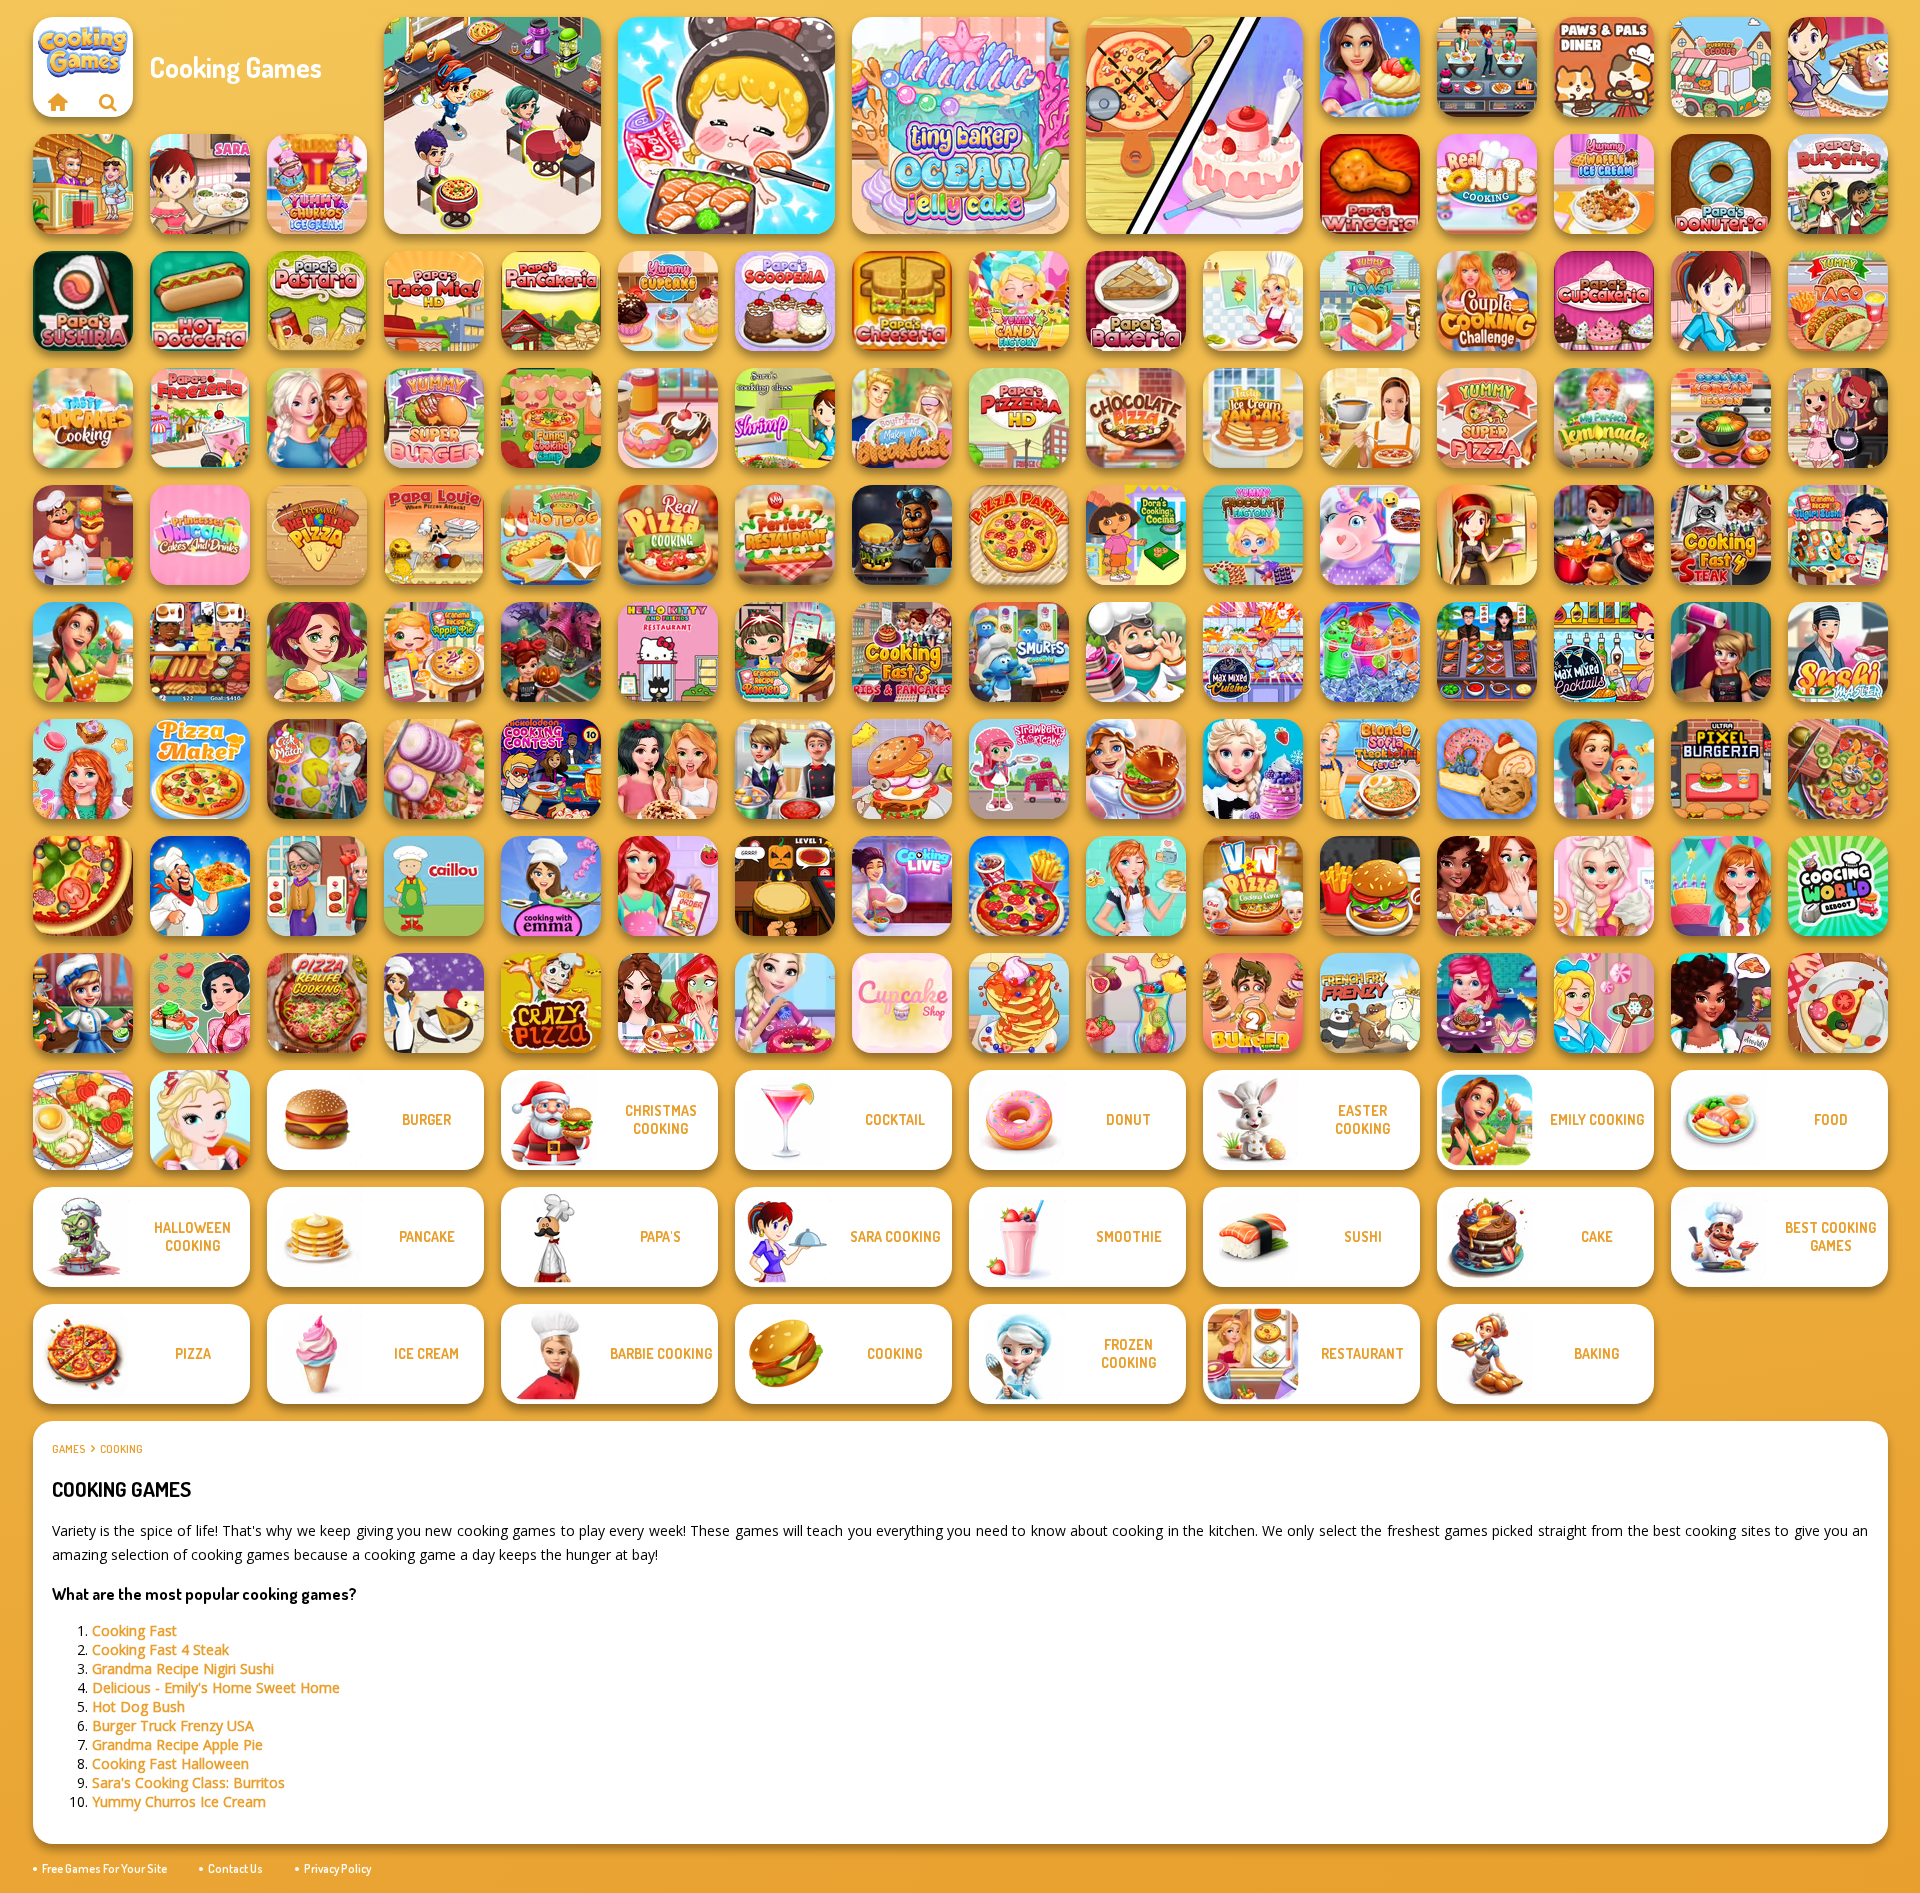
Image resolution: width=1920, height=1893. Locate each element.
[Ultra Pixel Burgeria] (1721, 769)
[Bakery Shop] (1487, 769)
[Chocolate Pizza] (1136, 418)
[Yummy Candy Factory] (1019, 301)
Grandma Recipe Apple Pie (177, 1744)
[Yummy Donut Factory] (668, 418)
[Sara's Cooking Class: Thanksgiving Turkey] (1487, 535)
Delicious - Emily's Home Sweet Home (216, 1687)
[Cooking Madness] (317, 886)
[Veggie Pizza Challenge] (1487, 886)
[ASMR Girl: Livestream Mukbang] (726, 125)
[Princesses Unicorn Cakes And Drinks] (200, 535)
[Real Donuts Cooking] (1487, 184)
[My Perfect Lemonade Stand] (1604, 418)
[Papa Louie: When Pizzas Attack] (434, 535)
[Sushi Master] (1838, 652)
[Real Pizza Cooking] (668, 535)
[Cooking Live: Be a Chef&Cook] (902, 886)
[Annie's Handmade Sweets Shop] (83, 769)
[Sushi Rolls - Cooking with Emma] (551, 886)
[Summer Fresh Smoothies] (1136, 1003)
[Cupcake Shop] (902, 1003)
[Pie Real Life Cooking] (1838, 769)
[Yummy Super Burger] (434, 418)
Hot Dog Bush (138, 1706)
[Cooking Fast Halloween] (551, 652)
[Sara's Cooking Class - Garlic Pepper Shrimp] (785, 418)
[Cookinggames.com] (58, 102)
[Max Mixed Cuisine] (1253, 652)
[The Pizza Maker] (200, 769)
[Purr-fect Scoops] (1721, 67)
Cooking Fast (134, 1630)
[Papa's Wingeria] (1370, 184)
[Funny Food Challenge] (668, 1003)
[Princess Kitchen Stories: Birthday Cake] (1721, 886)
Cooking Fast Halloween (170, 1763)
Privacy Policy (337, 1868)
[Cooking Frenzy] (785, 769)
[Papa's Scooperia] (785, 301)
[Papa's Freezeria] (200, 418)
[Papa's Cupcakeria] (1604, 301)
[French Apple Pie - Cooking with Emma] (434, 1003)
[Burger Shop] (1370, 886)
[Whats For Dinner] (1370, 418)
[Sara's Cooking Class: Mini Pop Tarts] (1838, 67)
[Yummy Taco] (1838, 301)
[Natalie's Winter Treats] (1604, 1003)
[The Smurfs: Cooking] (1019, 652)
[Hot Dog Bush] (200, 652)
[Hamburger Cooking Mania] (83, 535)
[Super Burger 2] (1253, 1003)
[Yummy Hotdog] (551, 535)
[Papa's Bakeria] (1136, 301)
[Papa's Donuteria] (1721, 184)
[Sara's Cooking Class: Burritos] (200, 184)
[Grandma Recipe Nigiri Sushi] (1838, 535)
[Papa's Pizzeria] (1019, 418)
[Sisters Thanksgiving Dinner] (317, 418)
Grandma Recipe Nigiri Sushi (183, 1668)
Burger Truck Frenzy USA (173, 1725)
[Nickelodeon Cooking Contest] (551, 769)
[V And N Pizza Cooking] (1253, 886)
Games (68, 1449)
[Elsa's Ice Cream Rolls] (200, 1120)
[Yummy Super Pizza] (1487, 418)
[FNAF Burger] (902, 535)
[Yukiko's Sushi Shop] (200, 1003)
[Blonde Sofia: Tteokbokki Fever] (1370, 769)
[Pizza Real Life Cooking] (317, 1003)
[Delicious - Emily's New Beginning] (1604, 769)
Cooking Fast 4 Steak (160, 1649)
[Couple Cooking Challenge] (1487, 301)
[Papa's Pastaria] (317, 301)
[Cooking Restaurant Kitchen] (492, 125)
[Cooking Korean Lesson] (1721, 418)
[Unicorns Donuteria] (1370, 535)
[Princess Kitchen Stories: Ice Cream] (1604, 886)
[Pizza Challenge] (1838, 1003)
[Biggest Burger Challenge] (902, 769)
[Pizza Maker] (83, 886)
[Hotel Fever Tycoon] (83, 184)
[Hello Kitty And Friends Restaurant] (668, 652)
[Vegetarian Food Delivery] (668, 886)
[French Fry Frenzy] (1370, 1003)
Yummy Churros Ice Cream (179, 1801)
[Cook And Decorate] (1721, 652)
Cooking (121, 1449)
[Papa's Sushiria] (83, 301)
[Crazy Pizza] (551, 1003)
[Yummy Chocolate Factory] (1253, 535)
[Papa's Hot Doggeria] (200, 301)
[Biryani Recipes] (200, 886)
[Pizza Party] (1019, 535)
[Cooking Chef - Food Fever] (1487, 652)
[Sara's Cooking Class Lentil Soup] (1721, 301)
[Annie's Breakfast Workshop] (1136, 886)
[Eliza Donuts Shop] (785, 1003)
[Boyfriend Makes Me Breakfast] (902, 418)
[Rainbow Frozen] (1370, 652)
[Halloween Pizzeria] (785, 886)
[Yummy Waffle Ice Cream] (1604, 184)
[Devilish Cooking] (1838, 418)
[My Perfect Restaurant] (785, 535)
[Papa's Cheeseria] (902, 301)
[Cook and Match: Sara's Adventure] (317, 769)
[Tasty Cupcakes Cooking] (83, 418)
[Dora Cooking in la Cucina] (1136, 535)
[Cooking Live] (1019, 886)
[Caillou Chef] (434, 886)
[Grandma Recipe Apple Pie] (434, 652)
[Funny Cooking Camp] (551, 418)
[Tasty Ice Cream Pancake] (1253, 418)
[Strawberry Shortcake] (1019, 769)
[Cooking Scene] (83, 1003)
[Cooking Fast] (1604, 535)
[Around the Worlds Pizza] (317, 535)
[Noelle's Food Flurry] (1721, 1003)
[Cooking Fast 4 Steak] (1721, 535)
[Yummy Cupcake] (668, 301)
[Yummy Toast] (1370, 301)
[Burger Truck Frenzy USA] (317, 652)
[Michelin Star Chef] (1253, 301)
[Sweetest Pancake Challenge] (1019, 1003)
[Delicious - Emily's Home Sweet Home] (83, 652)
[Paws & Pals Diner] (1604, 67)
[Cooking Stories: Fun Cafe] (1370, 67)
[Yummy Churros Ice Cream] (317, 184)
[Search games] (108, 102)
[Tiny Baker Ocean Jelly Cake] (960, 125)
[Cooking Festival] (1136, 769)
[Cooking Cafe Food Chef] (1487, 67)
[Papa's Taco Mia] (434, 301)
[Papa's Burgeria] (1838, 184)
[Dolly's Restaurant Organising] (1194, 125)
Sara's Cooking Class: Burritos (188, 1782)
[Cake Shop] (1136, 652)
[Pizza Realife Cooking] (434, 769)
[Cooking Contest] (1487, 1003)
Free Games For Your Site (104, 1868)
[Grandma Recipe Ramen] (785, 652)
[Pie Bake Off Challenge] (668, 769)
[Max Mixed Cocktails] (1604, 652)
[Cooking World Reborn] (1838, 886)
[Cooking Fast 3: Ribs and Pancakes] (902, 652)
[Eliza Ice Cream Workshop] (1253, 769)
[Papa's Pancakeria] (551, 301)
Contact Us (235, 1868)
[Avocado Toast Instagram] (83, 1120)
